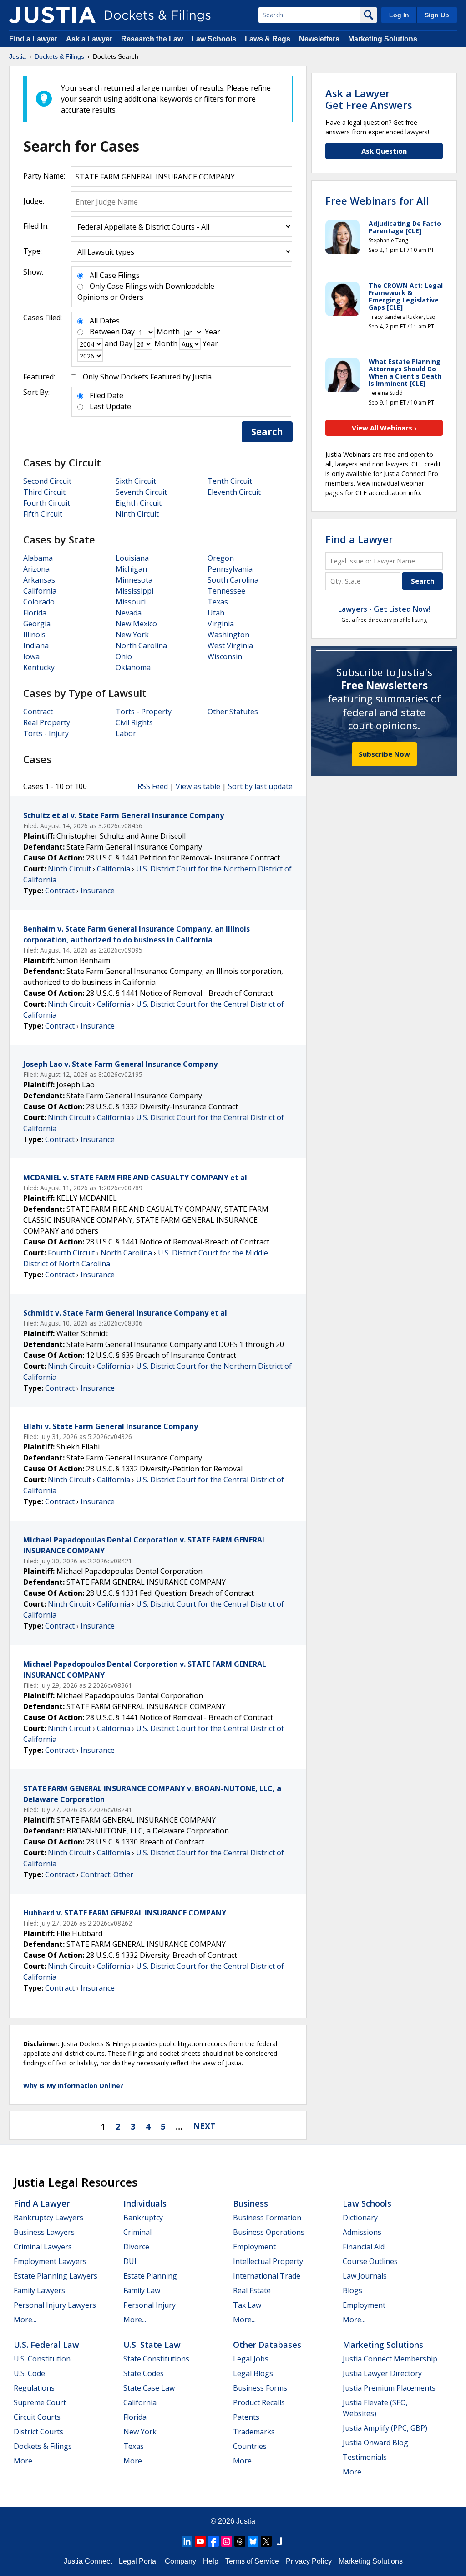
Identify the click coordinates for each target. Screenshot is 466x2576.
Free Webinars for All (377, 200)
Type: (33, 251)
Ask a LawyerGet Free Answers (369, 99)
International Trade (267, 2276)
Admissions (362, 2232)
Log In (399, 15)
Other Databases (267, 2345)
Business (251, 2203)
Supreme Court (40, 2402)
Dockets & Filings (43, 2446)
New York (132, 635)
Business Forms (260, 2388)
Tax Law (247, 2305)
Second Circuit (47, 481)
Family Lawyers (39, 2290)
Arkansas (39, 580)
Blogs (352, 2290)
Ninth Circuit (137, 514)
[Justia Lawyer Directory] (279, 2541)
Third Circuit (44, 492)
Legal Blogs (253, 2373)
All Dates (105, 321)
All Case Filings (115, 275)
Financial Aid (364, 2247)
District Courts (38, 2432)
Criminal (137, 2232)
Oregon (221, 558)
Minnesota (134, 580)
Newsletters (319, 39)
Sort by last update (260, 786)
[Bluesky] (253, 2541)
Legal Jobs (251, 2359)
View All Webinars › (384, 428)
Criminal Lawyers (43, 2247)
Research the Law (152, 39)
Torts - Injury (46, 733)
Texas (218, 602)
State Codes (144, 2373)
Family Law (142, 2290)
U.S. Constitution (42, 2359)
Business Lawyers (44, 2232)
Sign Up (437, 15)
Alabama (38, 558)
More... (25, 2320)
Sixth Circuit (136, 481)
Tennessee (226, 591)
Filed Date (106, 395)
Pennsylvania (230, 569)
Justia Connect (88, 2561)
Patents (246, 2417)
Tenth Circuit (230, 481)
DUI (130, 2261)
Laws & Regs (268, 39)
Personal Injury (149, 2305)
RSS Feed (153, 786)
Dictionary (360, 2218)
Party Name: (44, 176)
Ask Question (384, 151)
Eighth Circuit (139, 503)
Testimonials (365, 2457)
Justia (246, 2521)
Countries (250, 2446)
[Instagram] (227, 2541)
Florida (35, 613)
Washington (228, 635)
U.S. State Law (152, 2345)
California (40, 591)
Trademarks (254, 2432)
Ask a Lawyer (90, 39)
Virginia (221, 624)
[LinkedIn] (187, 2541)
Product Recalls (259, 2402)
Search (267, 432)
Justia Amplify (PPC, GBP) (385, 2428)
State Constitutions (156, 2359)
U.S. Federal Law (46, 2345)
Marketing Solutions (383, 39)
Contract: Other (107, 1874)
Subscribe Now (384, 754)
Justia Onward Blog (375, 2443)
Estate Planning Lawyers (56, 2276)
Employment (254, 2247)
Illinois (34, 635)
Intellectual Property (268, 2261)
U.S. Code (29, 2373)
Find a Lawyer (33, 39)
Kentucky (39, 667)
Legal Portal (138, 2561)
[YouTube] (200, 2541)
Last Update (110, 406)
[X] (266, 2541)
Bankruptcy (143, 2218)
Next (204, 2126)
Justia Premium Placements (389, 2388)
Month (168, 332)
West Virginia (230, 645)
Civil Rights (134, 722)
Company (180, 2561)
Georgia (37, 624)
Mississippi (134, 591)
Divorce (136, 2247)
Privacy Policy (309, 2561)
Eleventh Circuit (234, 492)
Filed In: (36, 226)
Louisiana (132, 558)
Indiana (36, 645)
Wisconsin (225, 656)
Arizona (36, 569)
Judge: (34, 201)
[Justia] (52, 15)
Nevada (129, 613)
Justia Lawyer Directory (382, 2373)
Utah (216, 613)
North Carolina (141, 645)
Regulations (34, 2388)
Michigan (131, 569)
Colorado (39, 602)
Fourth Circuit (47, 503)
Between (105, 332)
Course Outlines (370, 2261)
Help (211, 2561)
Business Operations (269, 2232)
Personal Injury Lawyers (55, 2305)
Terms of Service (252, 2561)
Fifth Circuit (43, 514)
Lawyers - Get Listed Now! (384, 609)
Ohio (124, 656)
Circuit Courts (37, 2417)
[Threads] (240, 2541)
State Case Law (149, 2388)
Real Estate (252, 2290)
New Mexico (136, 624)
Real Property (47, 722)
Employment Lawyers (50, 2261)
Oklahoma (133, 667)
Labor (126, 733)
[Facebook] (213, 2541)
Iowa (31, 656)
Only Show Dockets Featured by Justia (147, 377)
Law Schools (214, 39)
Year (213, 332)
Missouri (131, 602)
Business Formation (267, 2218)
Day (128, 332)
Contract (38, 712)
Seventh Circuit (141, 492)
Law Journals (365, 2276)
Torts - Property (144, 712)
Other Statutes (233, 712)
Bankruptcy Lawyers (48, 2218)
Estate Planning (150, 2276)
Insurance (98, 891)
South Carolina (233, 580)
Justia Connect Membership (390, 2359)
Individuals (145, 2203)
